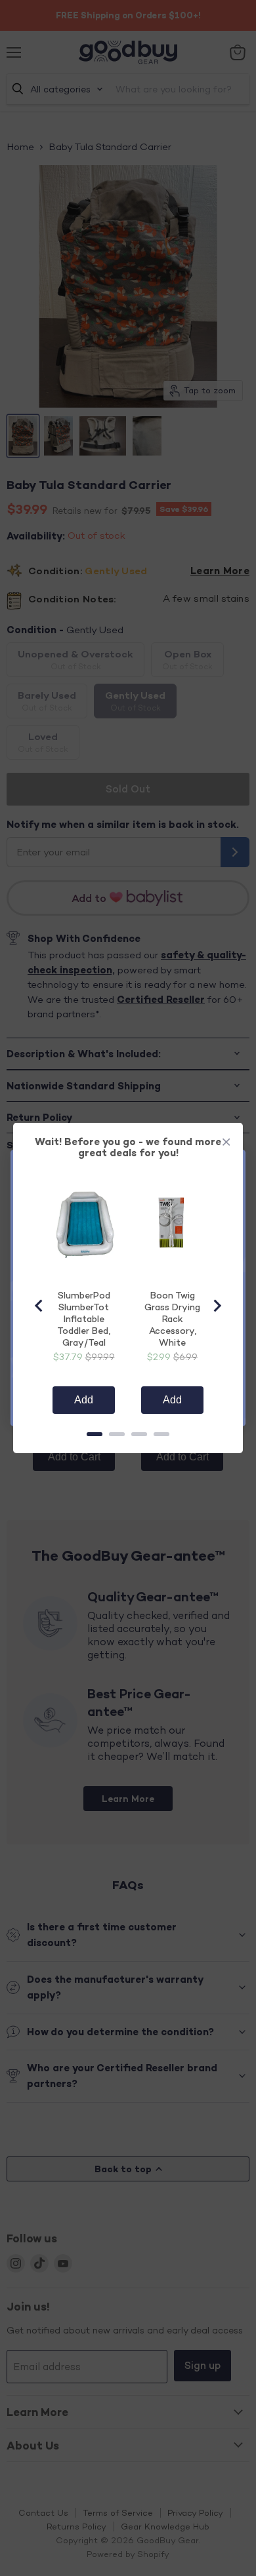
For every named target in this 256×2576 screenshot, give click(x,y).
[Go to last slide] (39, 1306)
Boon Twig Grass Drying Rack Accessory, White (172, 1318)
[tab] (95, 1434)
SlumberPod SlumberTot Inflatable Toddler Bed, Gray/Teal (84, 1318)
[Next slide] (217, 1306)
